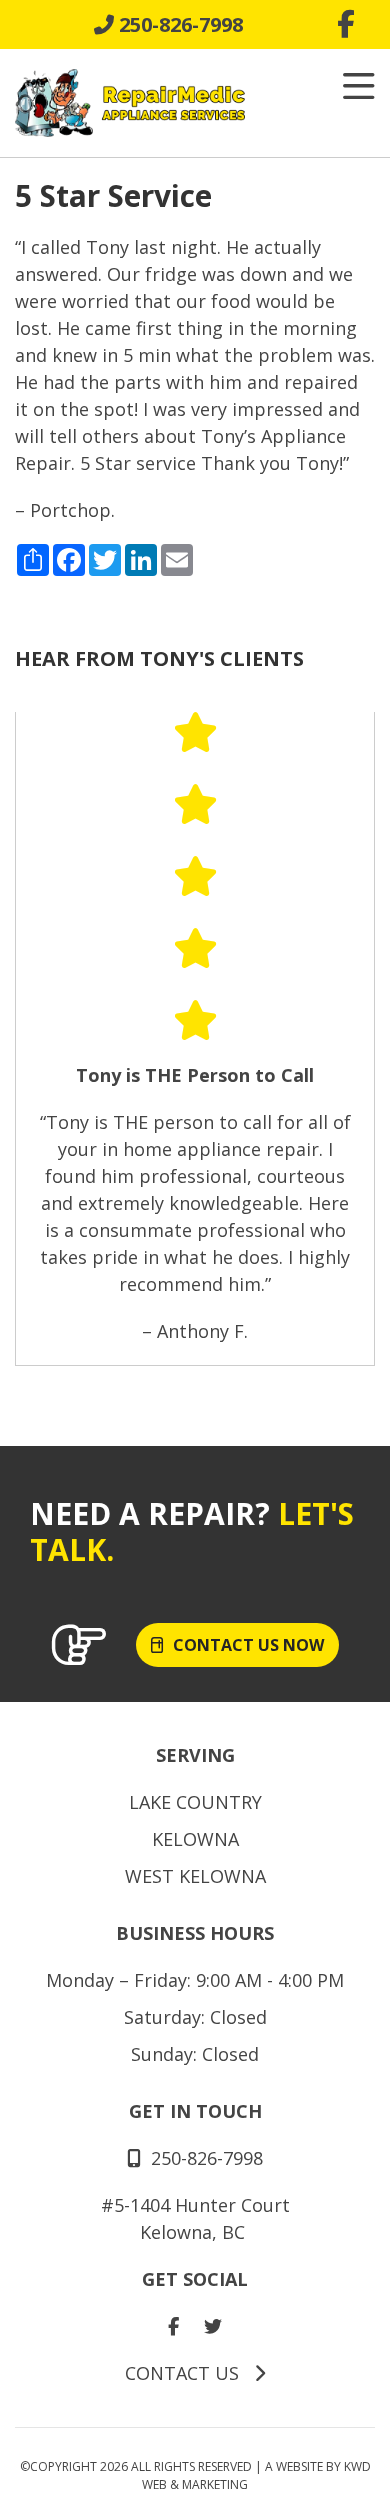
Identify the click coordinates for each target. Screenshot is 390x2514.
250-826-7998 (178, 24)
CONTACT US (184, 2373)
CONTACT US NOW (248, 1645)
